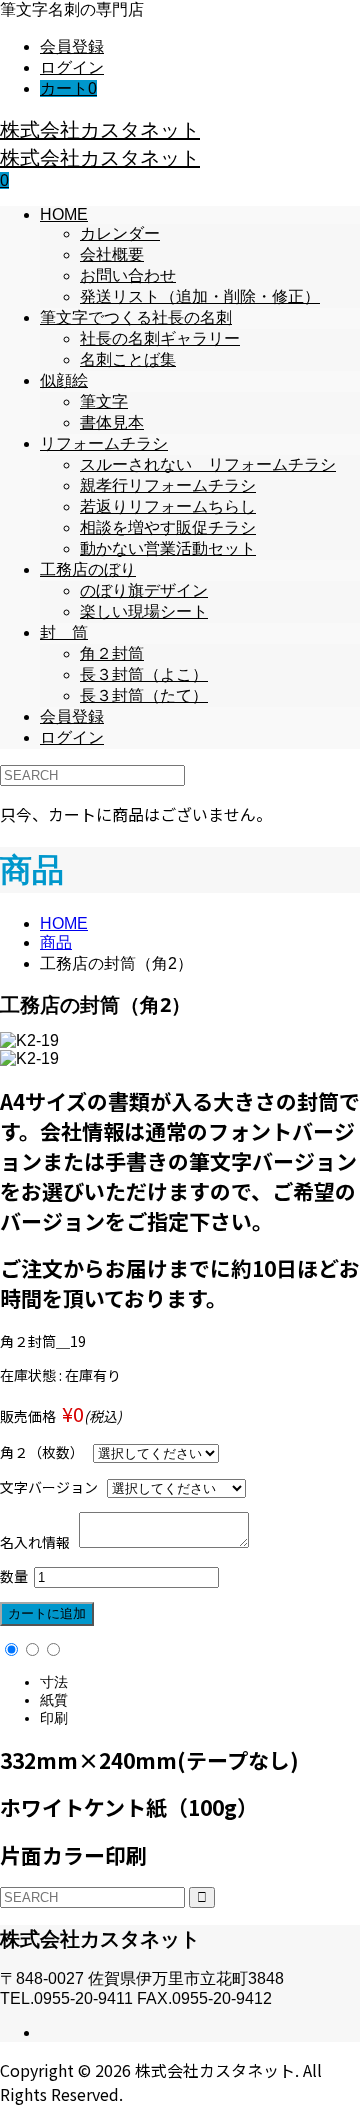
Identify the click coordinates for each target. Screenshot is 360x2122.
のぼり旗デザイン (144, 590)
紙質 (54, 1700)
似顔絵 (64, 380)
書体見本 (112, 422)
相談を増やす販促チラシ (168, 527)
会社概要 (112, 254)
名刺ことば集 (128, 359)
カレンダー (120, 233)
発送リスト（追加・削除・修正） (200, 296)
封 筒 (64, 632)
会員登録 (72, 46)
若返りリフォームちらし (168, 506)
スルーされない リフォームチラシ (208, 464)
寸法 (54, 1682)
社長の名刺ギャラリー (160, 338)
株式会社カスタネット (100, 129)
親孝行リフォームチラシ (168, 485)
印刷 (54, 1718)
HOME (64, 214)
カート (68, 88)
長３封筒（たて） (144, 695)
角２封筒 (112, 653)
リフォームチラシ (104, 443)
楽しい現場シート (144, 611)
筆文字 (104, 401)
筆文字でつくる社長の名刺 (136, 317)
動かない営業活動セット (168, 548)
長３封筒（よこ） (144, 674)
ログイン (72, 67)
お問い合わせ (128, 275)
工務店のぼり (88, 569)
